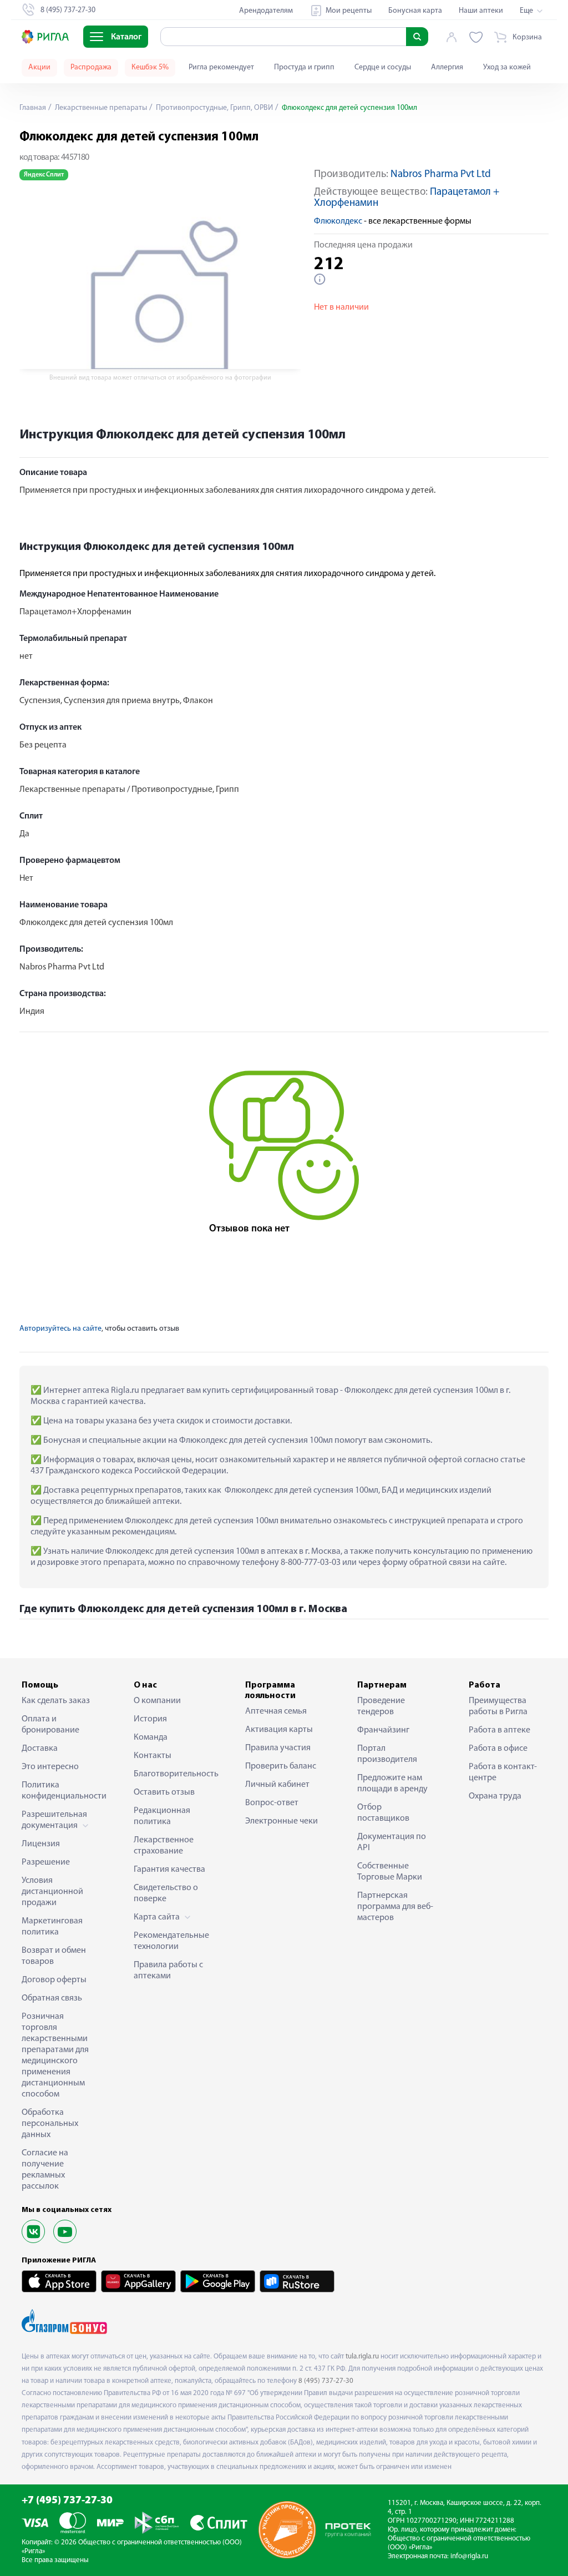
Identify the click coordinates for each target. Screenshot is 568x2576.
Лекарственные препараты (100, 108)
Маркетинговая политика (52, 1927)
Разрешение (46, 1862)
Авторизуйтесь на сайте (60, 1329)
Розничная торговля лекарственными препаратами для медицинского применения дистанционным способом (55, 2055)
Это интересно (50, 1767)
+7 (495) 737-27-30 (67, 2501)
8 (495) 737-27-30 (326, 2381)
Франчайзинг (383, 1730)
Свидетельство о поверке (166, 1893)
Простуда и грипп (304, 67)
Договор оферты (54, 1980)
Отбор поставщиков (383, 1813)
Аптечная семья (276, 1711)
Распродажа (91, 67)
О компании (157, 1701)
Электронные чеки (282, 1821)
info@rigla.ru (469, 2556)
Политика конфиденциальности (60, 1791)
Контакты (153, 1756)
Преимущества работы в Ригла (498, 1706)
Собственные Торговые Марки (390, 1872)
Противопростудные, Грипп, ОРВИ (214, 108)
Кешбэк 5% (150, 67)
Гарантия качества (169, 1870)
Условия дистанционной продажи (52, 1892)
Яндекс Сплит (44, 175)
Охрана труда (495, 1796)
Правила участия (278, 1748)
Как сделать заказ (56, 1701)
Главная (33, 108)
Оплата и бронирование (50, 1725)
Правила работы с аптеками (168, 1971)
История (150, 1719)
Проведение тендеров (381, 1706)
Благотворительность (173, 1774)
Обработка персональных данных (50, 2124)
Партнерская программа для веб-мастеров (395, 1907)
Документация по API (392, 1842)
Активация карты (279, 1730)
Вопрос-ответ (272, 1803)
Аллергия (447, 67)
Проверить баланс (281, 1766)
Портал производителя (387, 1754)
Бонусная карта (415, 11)
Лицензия (41, 1844)
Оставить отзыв (164, 1792)
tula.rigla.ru (362, 2357)
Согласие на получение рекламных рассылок (45, 2170)
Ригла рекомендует (221, 67)
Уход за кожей (507, 67)
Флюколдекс (338, 221)
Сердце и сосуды (383, 67)
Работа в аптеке (499, 1730)
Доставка (40, 1749)
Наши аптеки (481, 11)
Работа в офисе (498, 1749)
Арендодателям (266, 11)
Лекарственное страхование (164, 1846)
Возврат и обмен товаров (54, 1956)
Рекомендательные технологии (171, 1941)
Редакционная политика (162, 1816)
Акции (39, 67)
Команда (151, 1737)
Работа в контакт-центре (503, 1772)
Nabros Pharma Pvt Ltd (441, 175)
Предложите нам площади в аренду (392, 1784)
